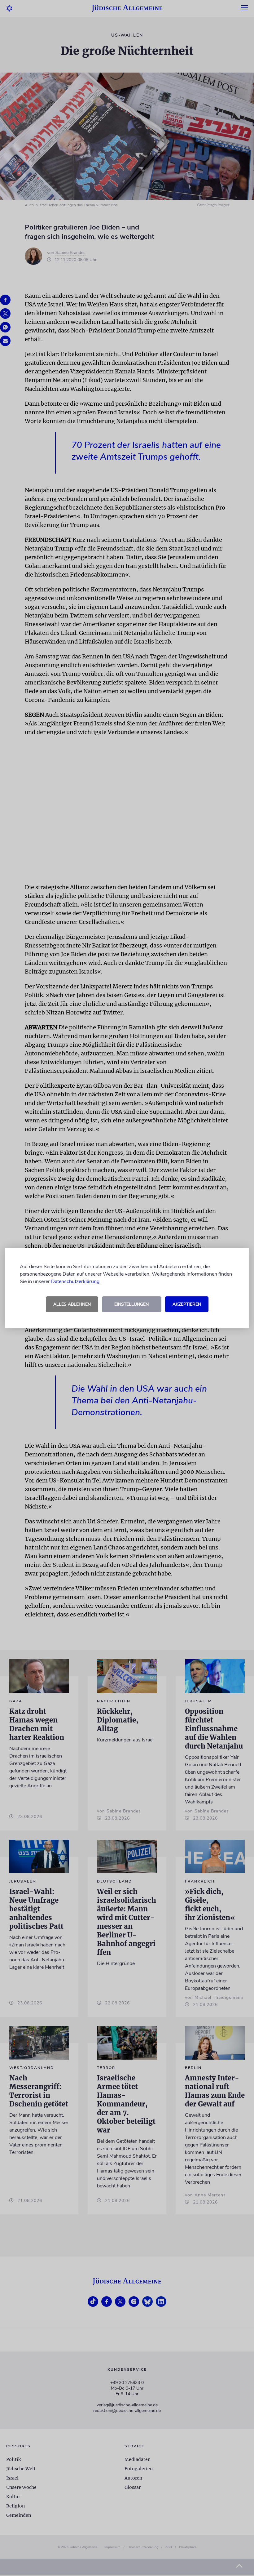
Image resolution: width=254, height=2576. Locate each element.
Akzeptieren (187, 1304)
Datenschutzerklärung (75, 1281)
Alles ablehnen (72, 1304)
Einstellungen (131, 1304)
